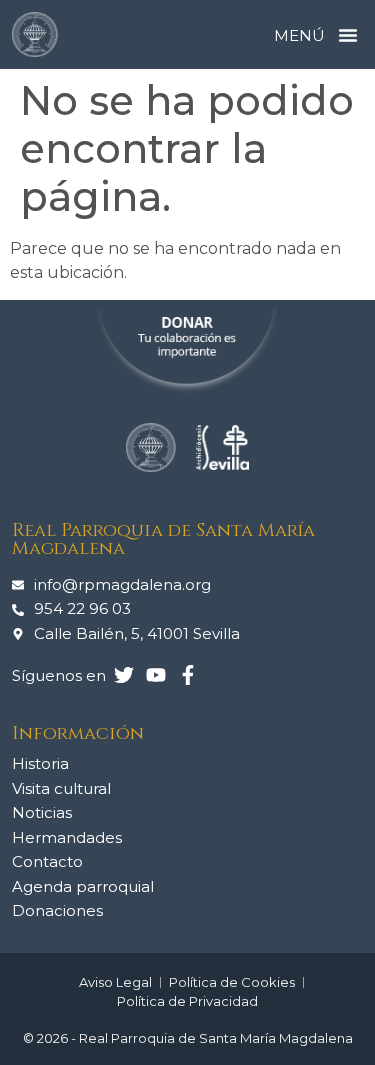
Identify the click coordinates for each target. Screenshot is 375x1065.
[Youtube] (156, 675)
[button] (348, 35)
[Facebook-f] (188, 675)
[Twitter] (124, 675)
